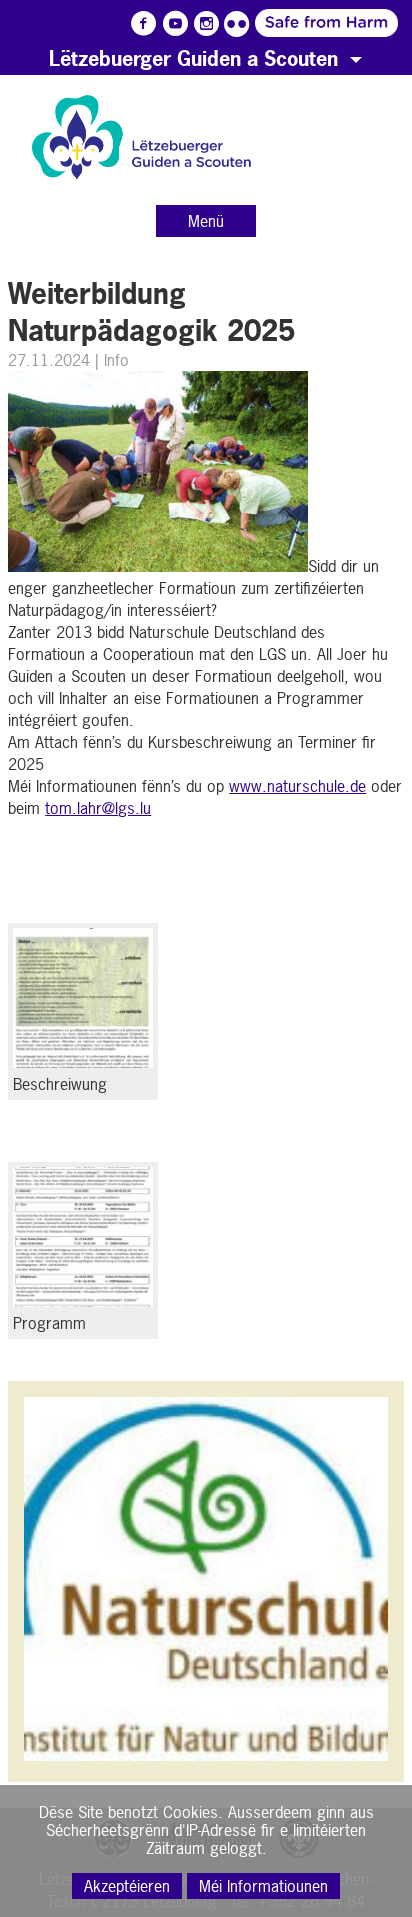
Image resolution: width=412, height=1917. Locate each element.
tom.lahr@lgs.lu (98, 808)
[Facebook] (144, 24)
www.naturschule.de (297, 786)
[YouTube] (175, 24)
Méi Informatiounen (263, 1886)
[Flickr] (237, 24)
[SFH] (268, 22)
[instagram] (206, 24)
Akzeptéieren (127, 1886)
